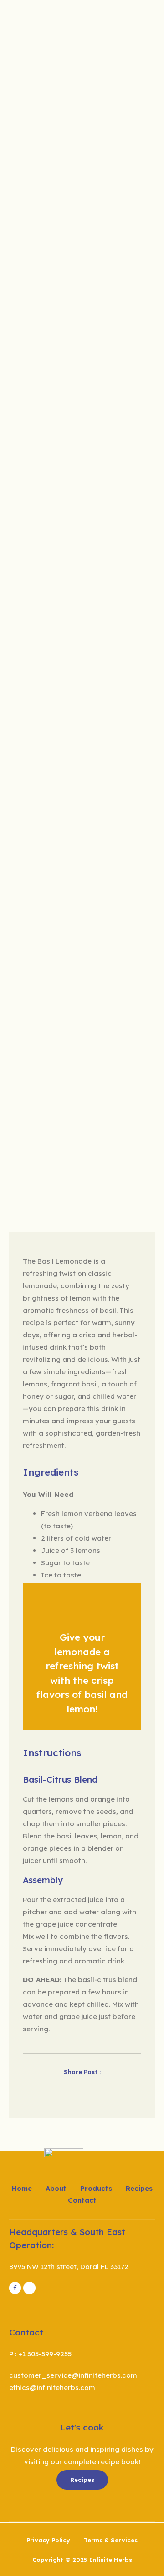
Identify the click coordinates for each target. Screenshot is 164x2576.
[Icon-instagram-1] (29, 2288)
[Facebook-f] (15, 2288)
